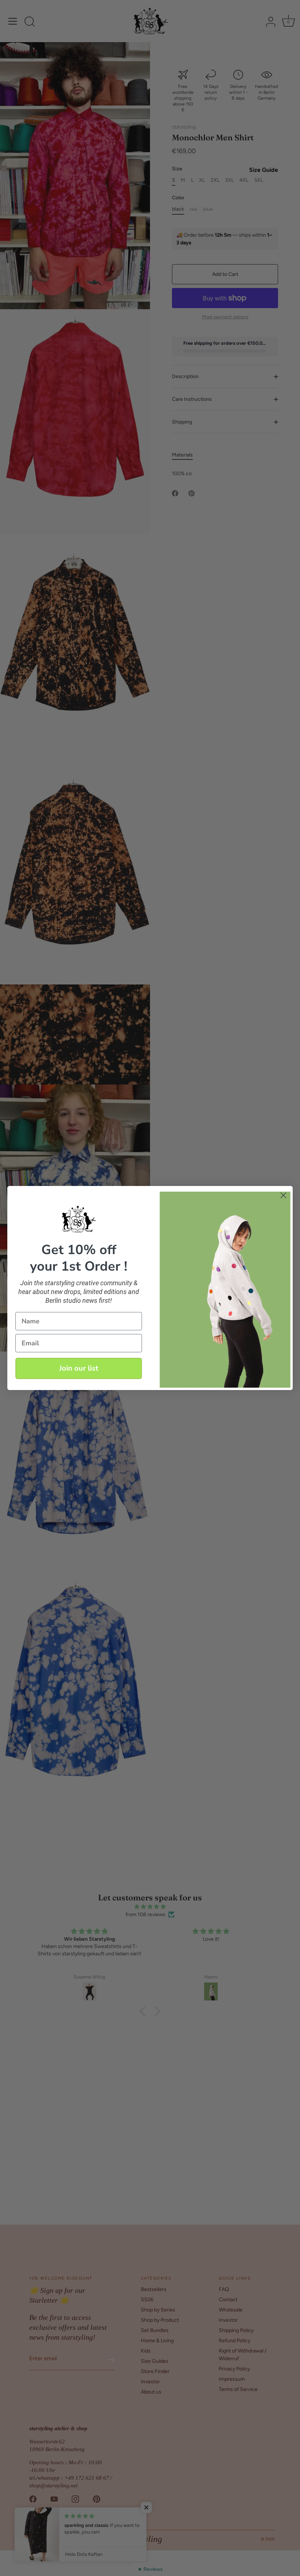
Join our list (79, 1368)
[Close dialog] (283, 1195)
